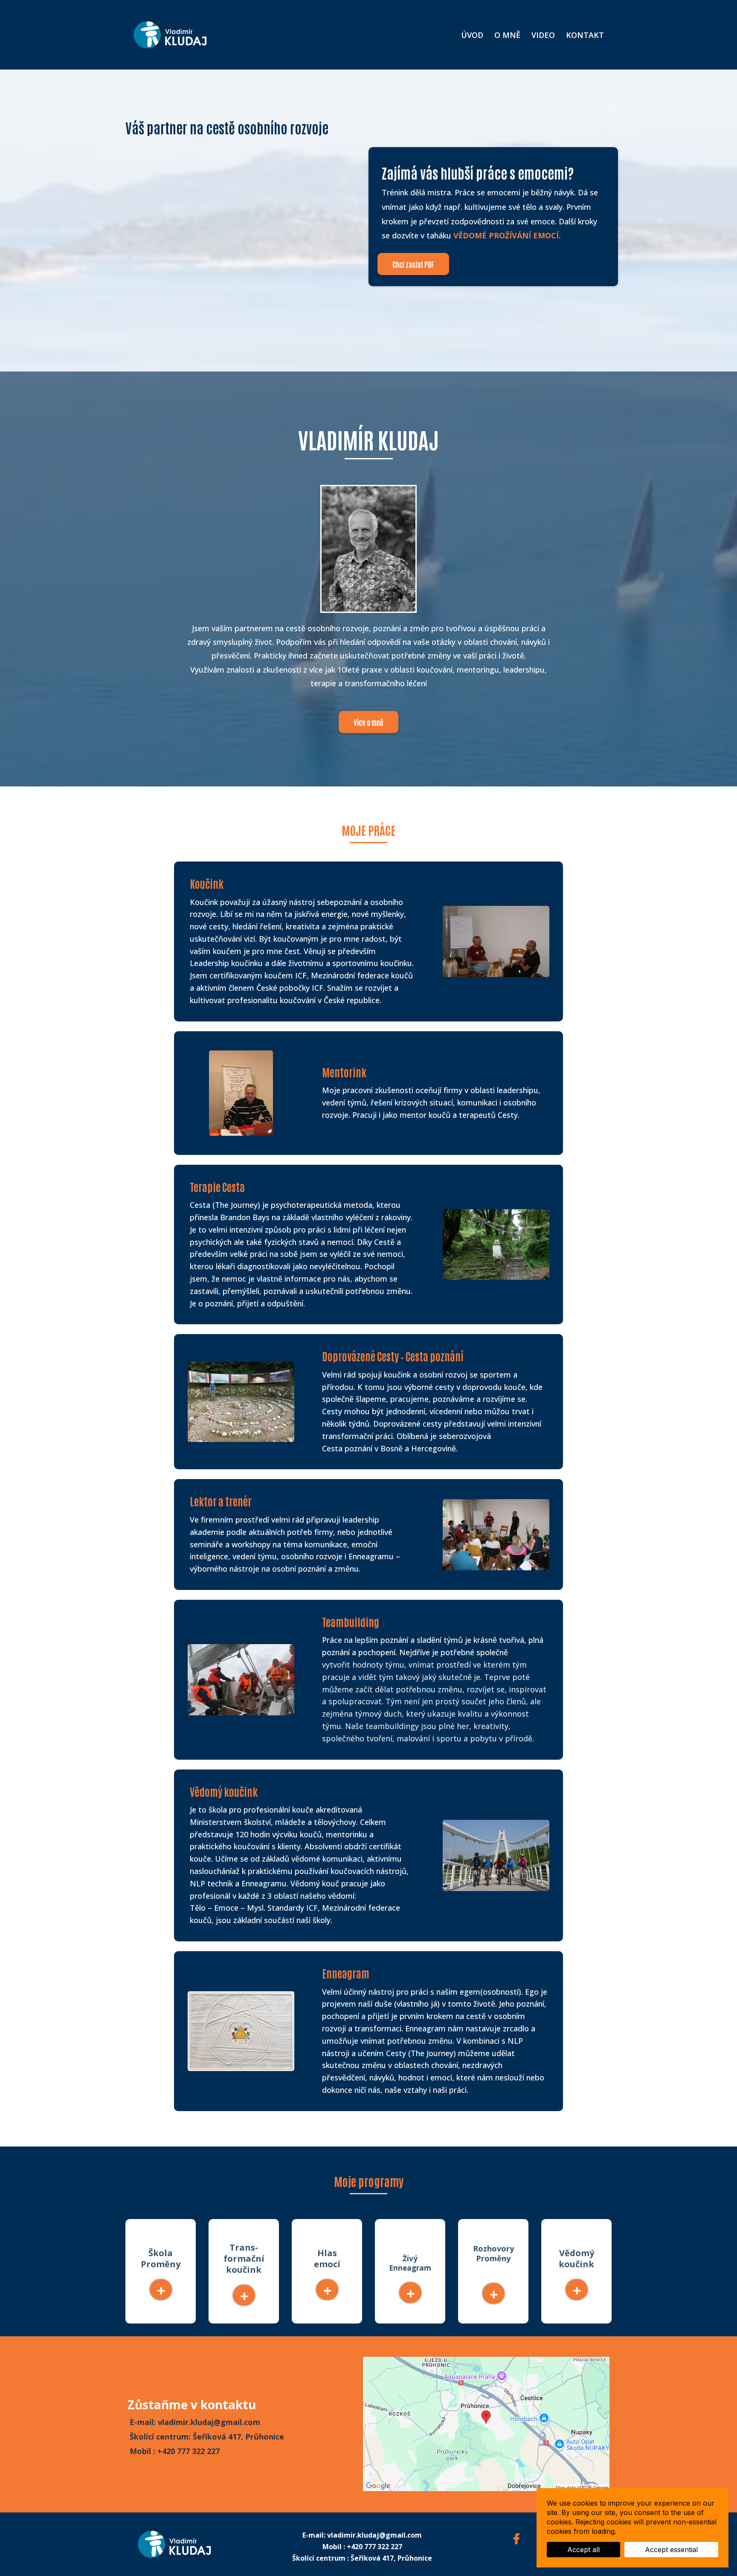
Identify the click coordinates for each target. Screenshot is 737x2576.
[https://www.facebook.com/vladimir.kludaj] (519, 2538)
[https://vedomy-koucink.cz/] (577, 2290)
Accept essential (671, 2550)
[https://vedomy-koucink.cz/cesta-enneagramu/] (410, 2293)
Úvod (472, 35)
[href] (486, 2424)
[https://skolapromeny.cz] (161, 2290)
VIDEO (543, 35)
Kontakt (585, 35)
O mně (507, 35)
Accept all (583, 2550)
